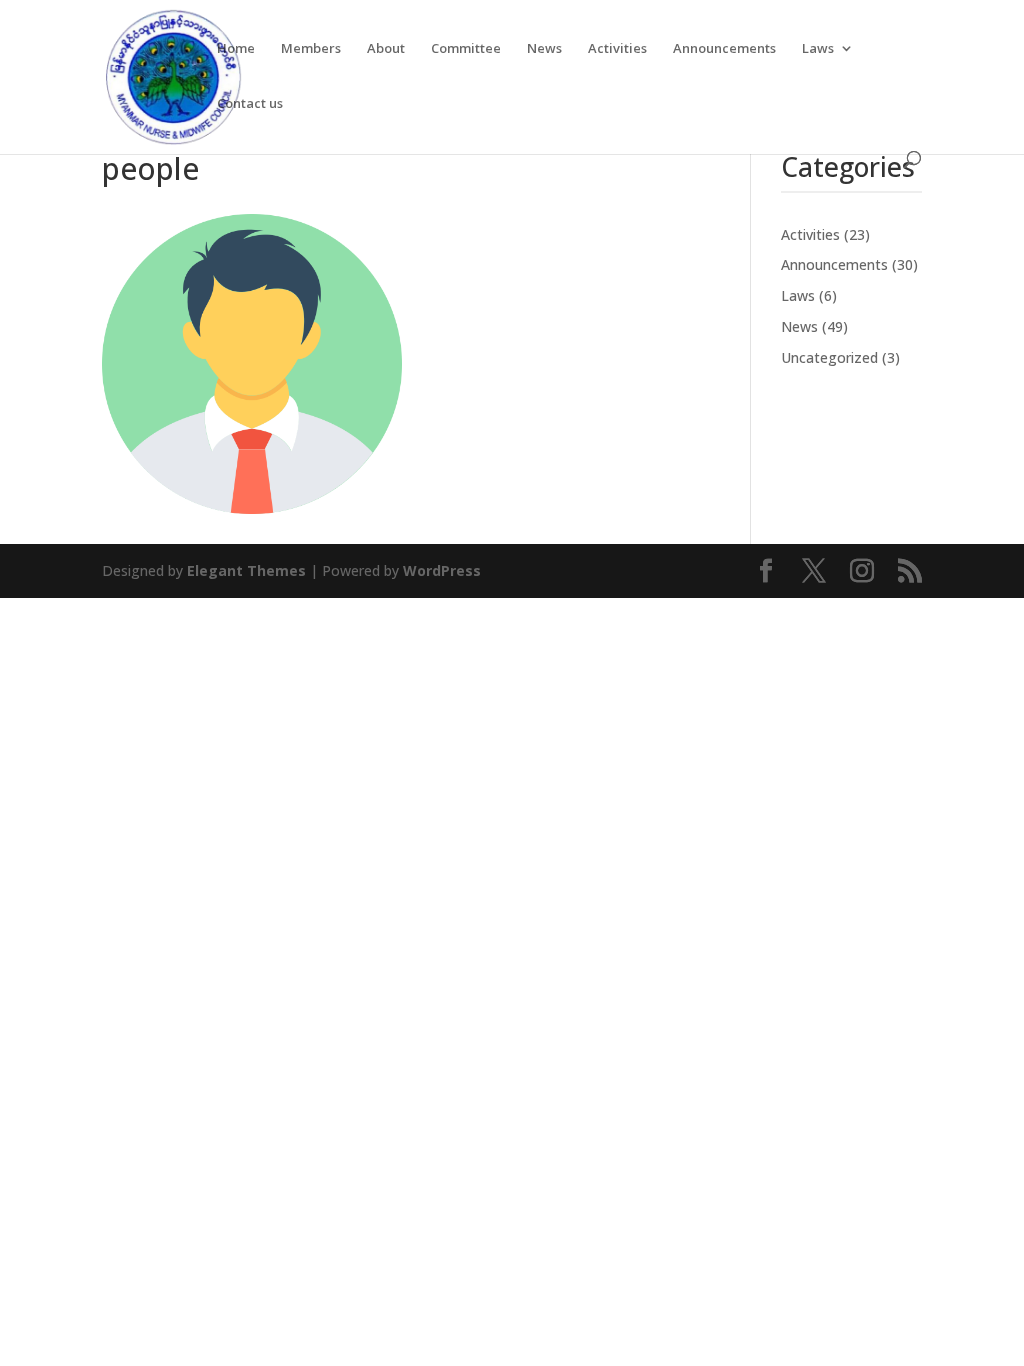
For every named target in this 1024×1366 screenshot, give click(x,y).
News (544, 49)
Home (236, 49)
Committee (466, 49)
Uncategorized (829, 357)
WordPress (442, 570)
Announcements (724, 49)
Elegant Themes (246, 570)
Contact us (250, 104)
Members (311, 49)
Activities (617, 49)
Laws (818, 49)
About (386, 49)
